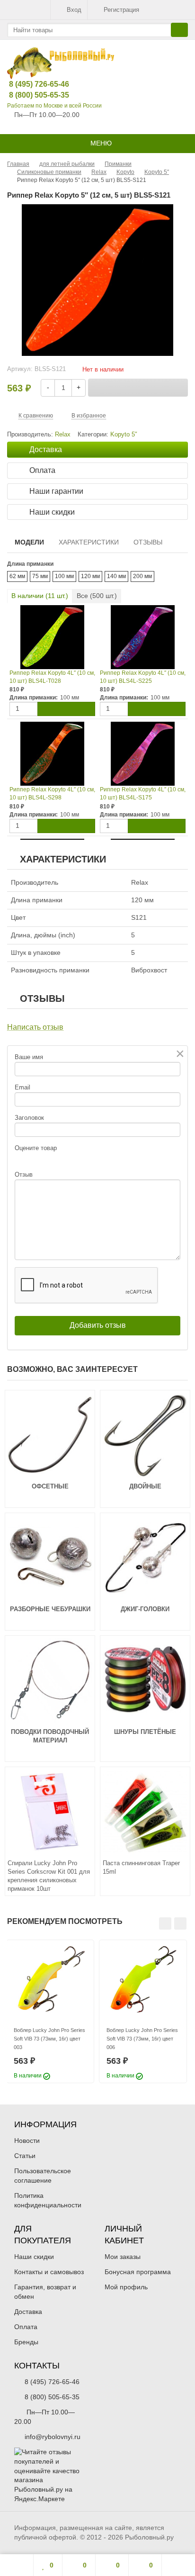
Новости (27, 2141)
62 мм (17, 576)
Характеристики (89, 542)
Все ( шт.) (97, 596)
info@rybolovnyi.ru (53, 2437)
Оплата (26, 2327)
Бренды (26, 2342)
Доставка (28, 2312)
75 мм (40, 576)
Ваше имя (29, 1057)
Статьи (25, 2156)
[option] (50, 2011)
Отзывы (148, 542)
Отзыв (24, 1175)
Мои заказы (123, 2257)
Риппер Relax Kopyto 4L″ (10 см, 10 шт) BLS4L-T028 (52, 677)
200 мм (142, 576)
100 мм (64, 576)
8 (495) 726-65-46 (32, 84)
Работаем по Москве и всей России (54, 106)
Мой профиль (126, 2287)
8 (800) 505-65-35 (32, 95)
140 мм (116, 576)
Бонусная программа (138, 2272)
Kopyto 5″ (124, 435)
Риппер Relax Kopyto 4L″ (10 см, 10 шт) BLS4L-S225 (143, 677)
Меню (100, 143)
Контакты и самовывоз (49, 2272)
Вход (74, 10)
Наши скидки (34, 2257)
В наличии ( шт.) (40, 596)
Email (22, 1087)
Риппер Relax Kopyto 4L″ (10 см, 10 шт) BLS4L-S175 (143, 794)
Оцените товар (36, 1148)
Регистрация (121, 10)
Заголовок (29, 1118)
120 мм (90, 576)
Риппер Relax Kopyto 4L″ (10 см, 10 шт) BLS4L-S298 (52, 794)
